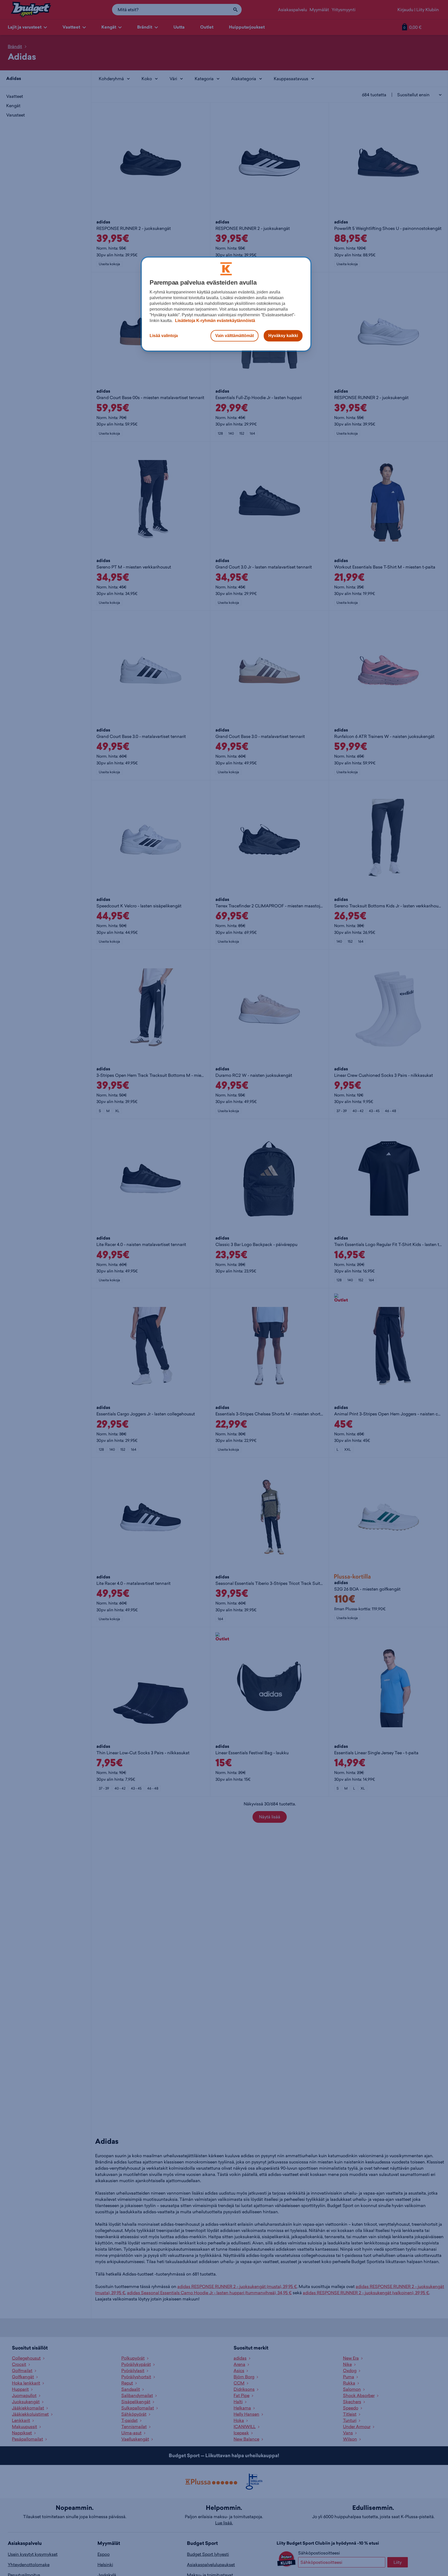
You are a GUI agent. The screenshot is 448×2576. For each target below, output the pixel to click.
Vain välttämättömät (234, 336)
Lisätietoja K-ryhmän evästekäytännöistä (215, 321)
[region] (226, 304)
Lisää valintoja (164, 336)
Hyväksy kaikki (283, 336)
